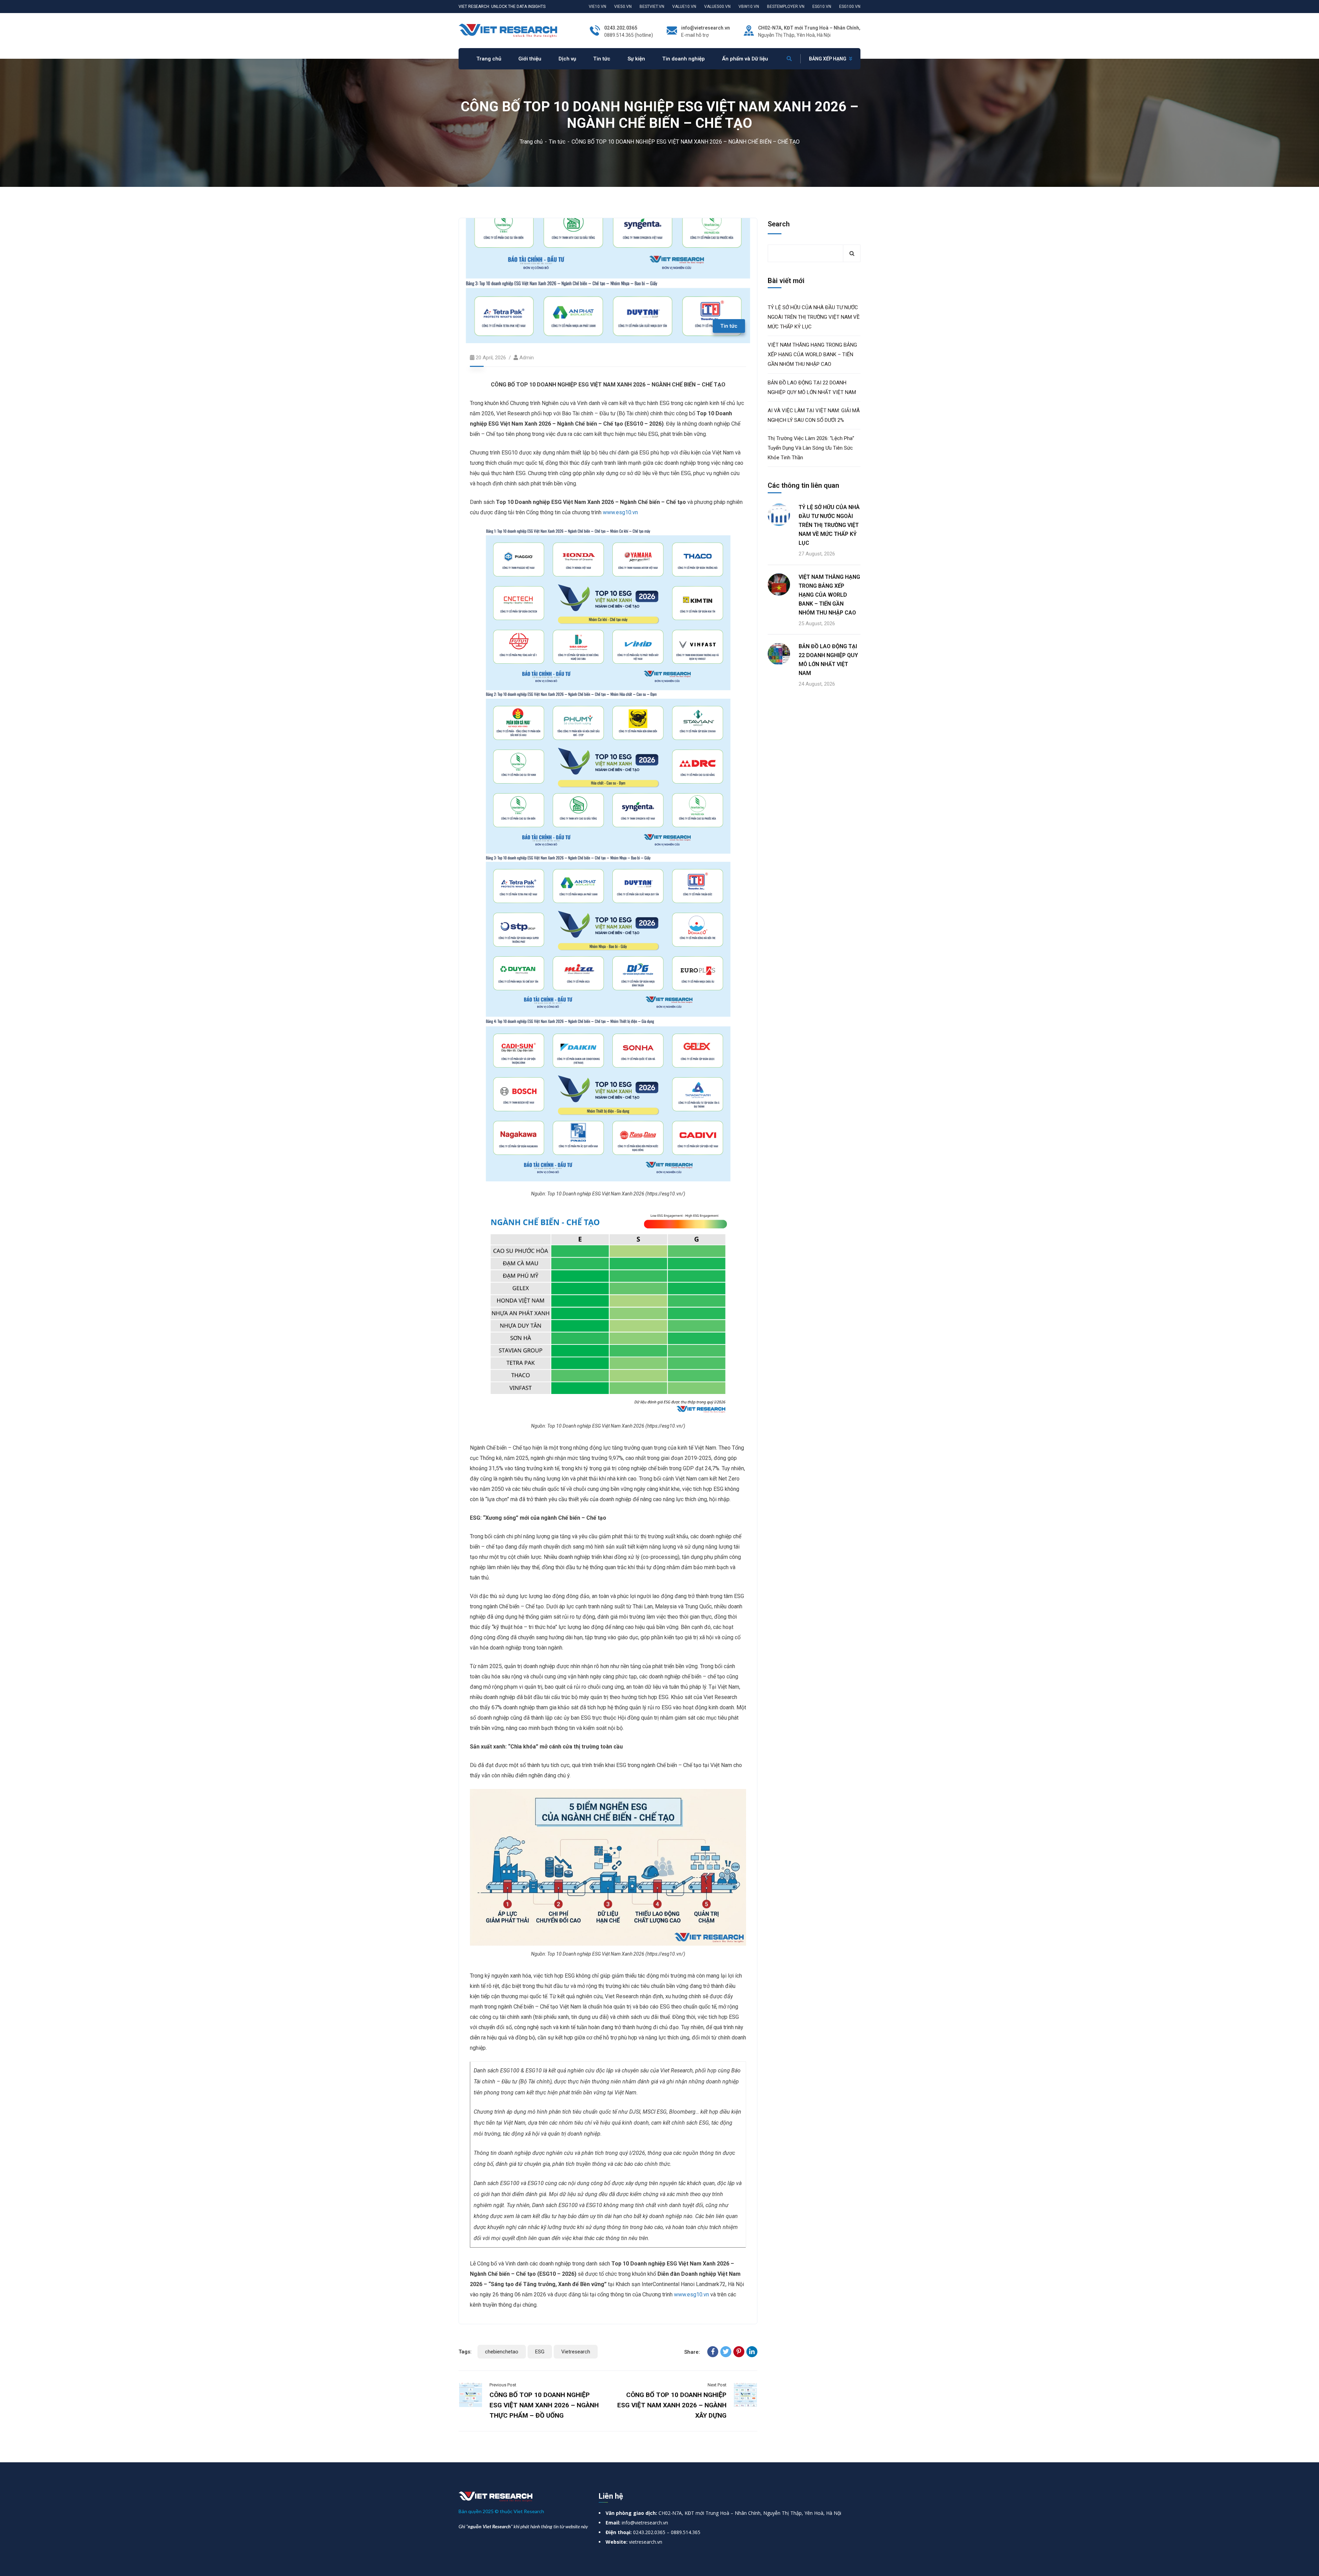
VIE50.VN (623, 7)
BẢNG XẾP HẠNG (828, 59)
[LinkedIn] (752, 2352)
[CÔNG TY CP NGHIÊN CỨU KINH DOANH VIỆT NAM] (508, 30)
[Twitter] (726, 2352)
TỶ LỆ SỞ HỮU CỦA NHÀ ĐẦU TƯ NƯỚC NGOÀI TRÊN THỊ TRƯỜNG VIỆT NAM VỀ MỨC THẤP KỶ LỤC (814, 317)
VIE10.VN (598, 7)
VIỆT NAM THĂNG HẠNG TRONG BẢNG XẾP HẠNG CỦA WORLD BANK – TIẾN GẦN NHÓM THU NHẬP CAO (812, 355)
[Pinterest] (739, 2352)
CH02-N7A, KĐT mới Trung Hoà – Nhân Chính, (809, 28)
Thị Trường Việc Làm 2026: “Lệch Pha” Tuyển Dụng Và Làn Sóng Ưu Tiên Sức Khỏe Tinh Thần (811, 448)
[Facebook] (713, 2352)
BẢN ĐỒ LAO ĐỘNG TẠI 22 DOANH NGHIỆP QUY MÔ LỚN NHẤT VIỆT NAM (812, 387)
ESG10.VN (822, 7)
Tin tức (557, 142)
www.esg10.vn (620, 512)
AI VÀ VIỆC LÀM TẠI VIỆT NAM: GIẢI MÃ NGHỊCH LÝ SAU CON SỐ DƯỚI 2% (814, 415)
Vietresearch (576, 2352)
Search (779, 224)
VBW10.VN (749, 7)
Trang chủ (531, 142)
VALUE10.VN (684, 7)
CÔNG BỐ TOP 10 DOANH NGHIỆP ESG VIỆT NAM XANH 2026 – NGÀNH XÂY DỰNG (672, 2405)
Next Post (717, 2385)
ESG (540, 2352)
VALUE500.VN (717, 7)
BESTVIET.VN (652, 7)
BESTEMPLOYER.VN (786, 7)
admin (527, 358)
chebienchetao (502, 2352)
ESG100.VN (850, 7)
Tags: (465, 2352)
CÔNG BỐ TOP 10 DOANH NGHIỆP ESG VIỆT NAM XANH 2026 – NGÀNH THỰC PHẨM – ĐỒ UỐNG (544, 2405)
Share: (692, 2352)
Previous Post (503, 2385)
